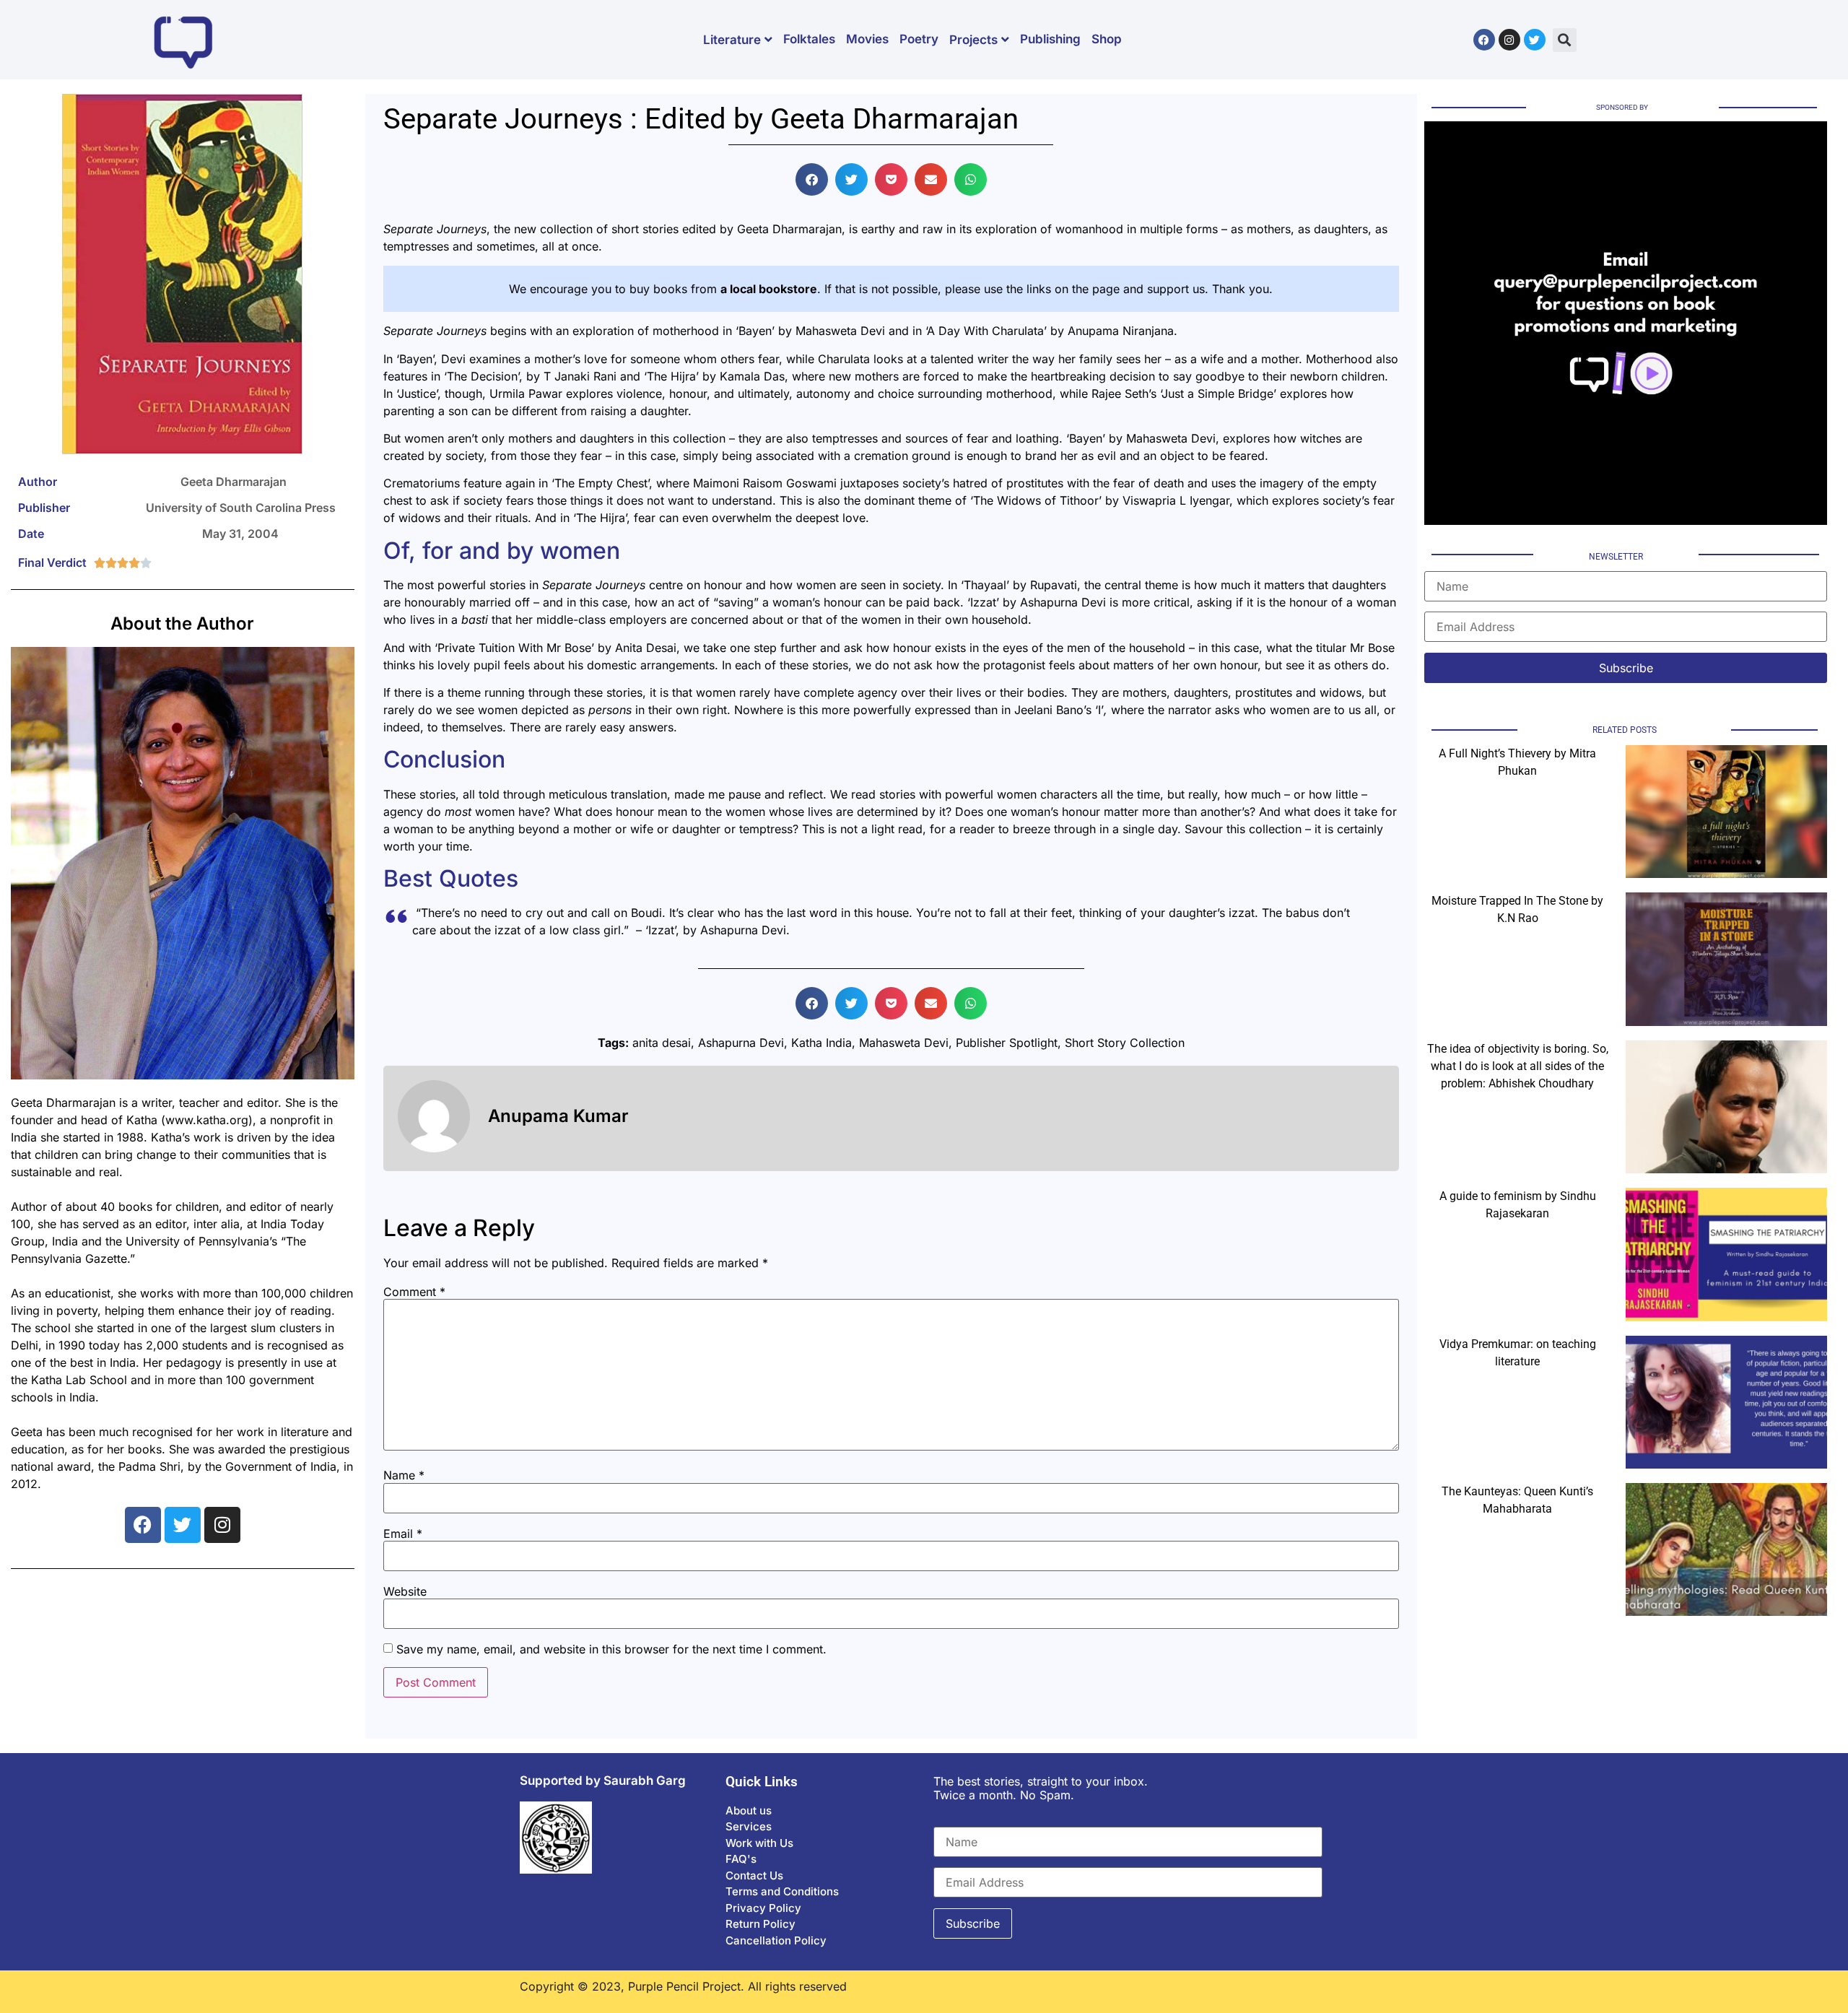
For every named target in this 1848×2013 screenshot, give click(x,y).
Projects (973, 40)
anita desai (662, 1043)
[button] (1565, 40)
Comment (414, 1292)
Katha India (821, 1043)
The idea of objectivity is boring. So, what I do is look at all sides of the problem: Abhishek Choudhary (1518, 1066)
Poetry (919, 39)
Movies (867, 39)
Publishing (1050, 39)
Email (403, 1534)
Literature (732, 40)
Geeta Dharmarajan (789, 229)
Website (405, 1591)
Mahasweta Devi (1171, 438)
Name (404, 1475)
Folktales (809, 39)
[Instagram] (1509, 40)
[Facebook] (1484, 40)
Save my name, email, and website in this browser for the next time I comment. (611, 1649)
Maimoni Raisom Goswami (765, 483)
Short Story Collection (1125, 1043)
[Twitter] (1535, 40)
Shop (1107, 39)
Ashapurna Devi (1063, 602)
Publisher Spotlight (1007, 1043)
